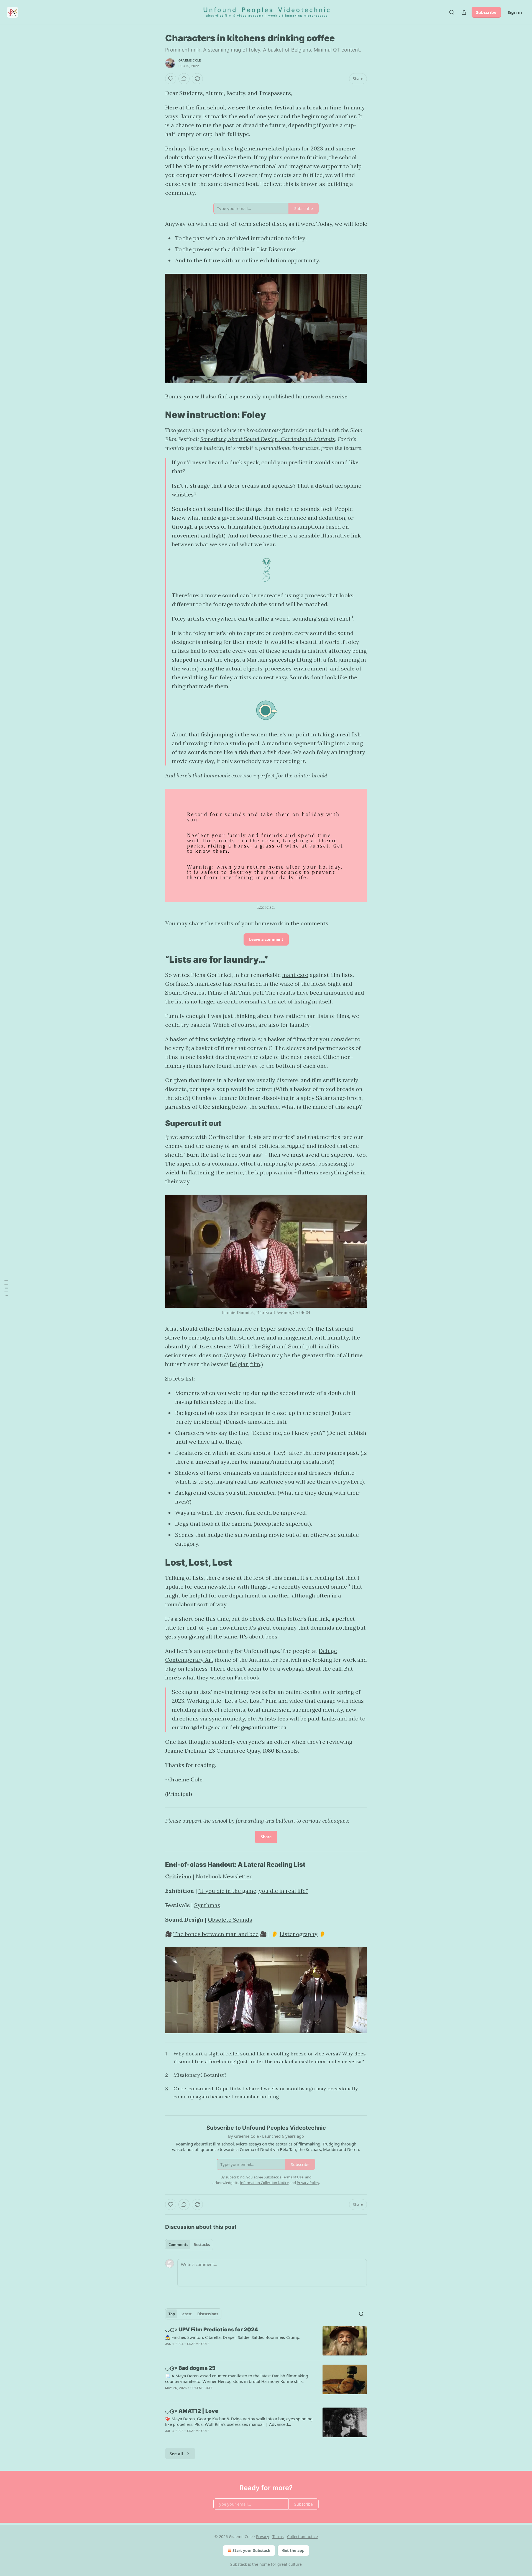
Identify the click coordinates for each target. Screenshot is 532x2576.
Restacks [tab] (202, 2245)
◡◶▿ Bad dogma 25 (190, 2368)
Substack (239, 2564)
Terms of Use (293, 2177)
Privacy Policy (308, 2183)
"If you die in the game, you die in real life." (253, 1891)
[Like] (171, 79)
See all (176, 2454)
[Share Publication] (464, 12)
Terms (278, 2537)
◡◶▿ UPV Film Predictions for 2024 (212, 2330)
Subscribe (486, 12)
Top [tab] (172, 2314)
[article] (266, 2341)
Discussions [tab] (208, 2314)
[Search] (452, 12)
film (255, 1364)
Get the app (293, 2550)
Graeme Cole (190, 60)
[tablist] (189, 2245)
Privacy (263, 2537)
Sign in (515, 12)
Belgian (239, 1364)
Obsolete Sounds (230, 1920)
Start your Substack (251, 2550)
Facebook (247, 1677)
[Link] (157, 415)
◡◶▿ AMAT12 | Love (192, 2411)
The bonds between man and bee (216, 1934)
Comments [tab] (178, 2245)
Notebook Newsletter (224, 1876)
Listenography (299, 1934)
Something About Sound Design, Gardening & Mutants (268, 439)
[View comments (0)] (184, 79)
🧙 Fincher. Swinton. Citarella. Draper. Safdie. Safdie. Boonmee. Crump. (233, 2337)
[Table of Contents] (6, 1288)
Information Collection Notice (264, 2183)
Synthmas (207, 1905)
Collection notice (302, 2537)
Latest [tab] (186, 2314)
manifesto (295, 975)
